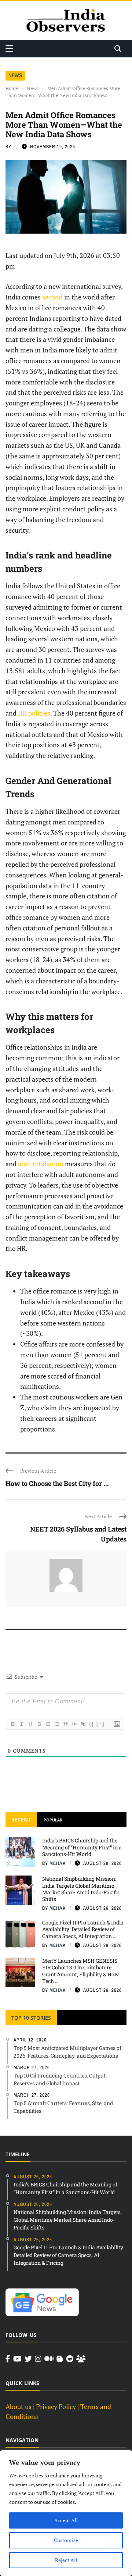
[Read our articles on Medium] (49, 2359)
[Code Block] (74, 1724)
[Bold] (12, 1724)
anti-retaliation (41, 1164)
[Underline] (30, 1724)
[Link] (83, 1724)
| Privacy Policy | (56, 2406)
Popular (53, 1820)
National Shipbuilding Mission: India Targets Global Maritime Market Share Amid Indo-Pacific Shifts (81, 1889)
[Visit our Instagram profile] (38, 2359)
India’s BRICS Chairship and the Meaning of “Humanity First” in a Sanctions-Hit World (82, 1847)
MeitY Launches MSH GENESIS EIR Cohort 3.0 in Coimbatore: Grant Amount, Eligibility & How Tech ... (80, 1971)
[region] (66, 2513)
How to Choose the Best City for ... (57, 1483)
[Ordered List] (48, 1724)
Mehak (58, 1863)
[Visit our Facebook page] (8, 2359)
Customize (66, 2540)
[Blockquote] (65, 1724)
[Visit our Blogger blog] (60, 2359)
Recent (21, 1819)
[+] (100, 1724)
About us (19, 2406)
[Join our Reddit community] (70, 2359)
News (15, 75)
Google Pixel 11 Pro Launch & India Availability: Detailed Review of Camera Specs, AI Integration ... (83, 1929)
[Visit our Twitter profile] (28, 2359)
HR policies (34, 713)
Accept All (66, 2520)
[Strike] (39, 1724)
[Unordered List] (56, 1724)
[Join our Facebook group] (81, 2359)
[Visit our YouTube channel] (17, 2359)
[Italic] (21, 1724)
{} (92, 1724)
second (52, 297)
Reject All (66, 2560)
